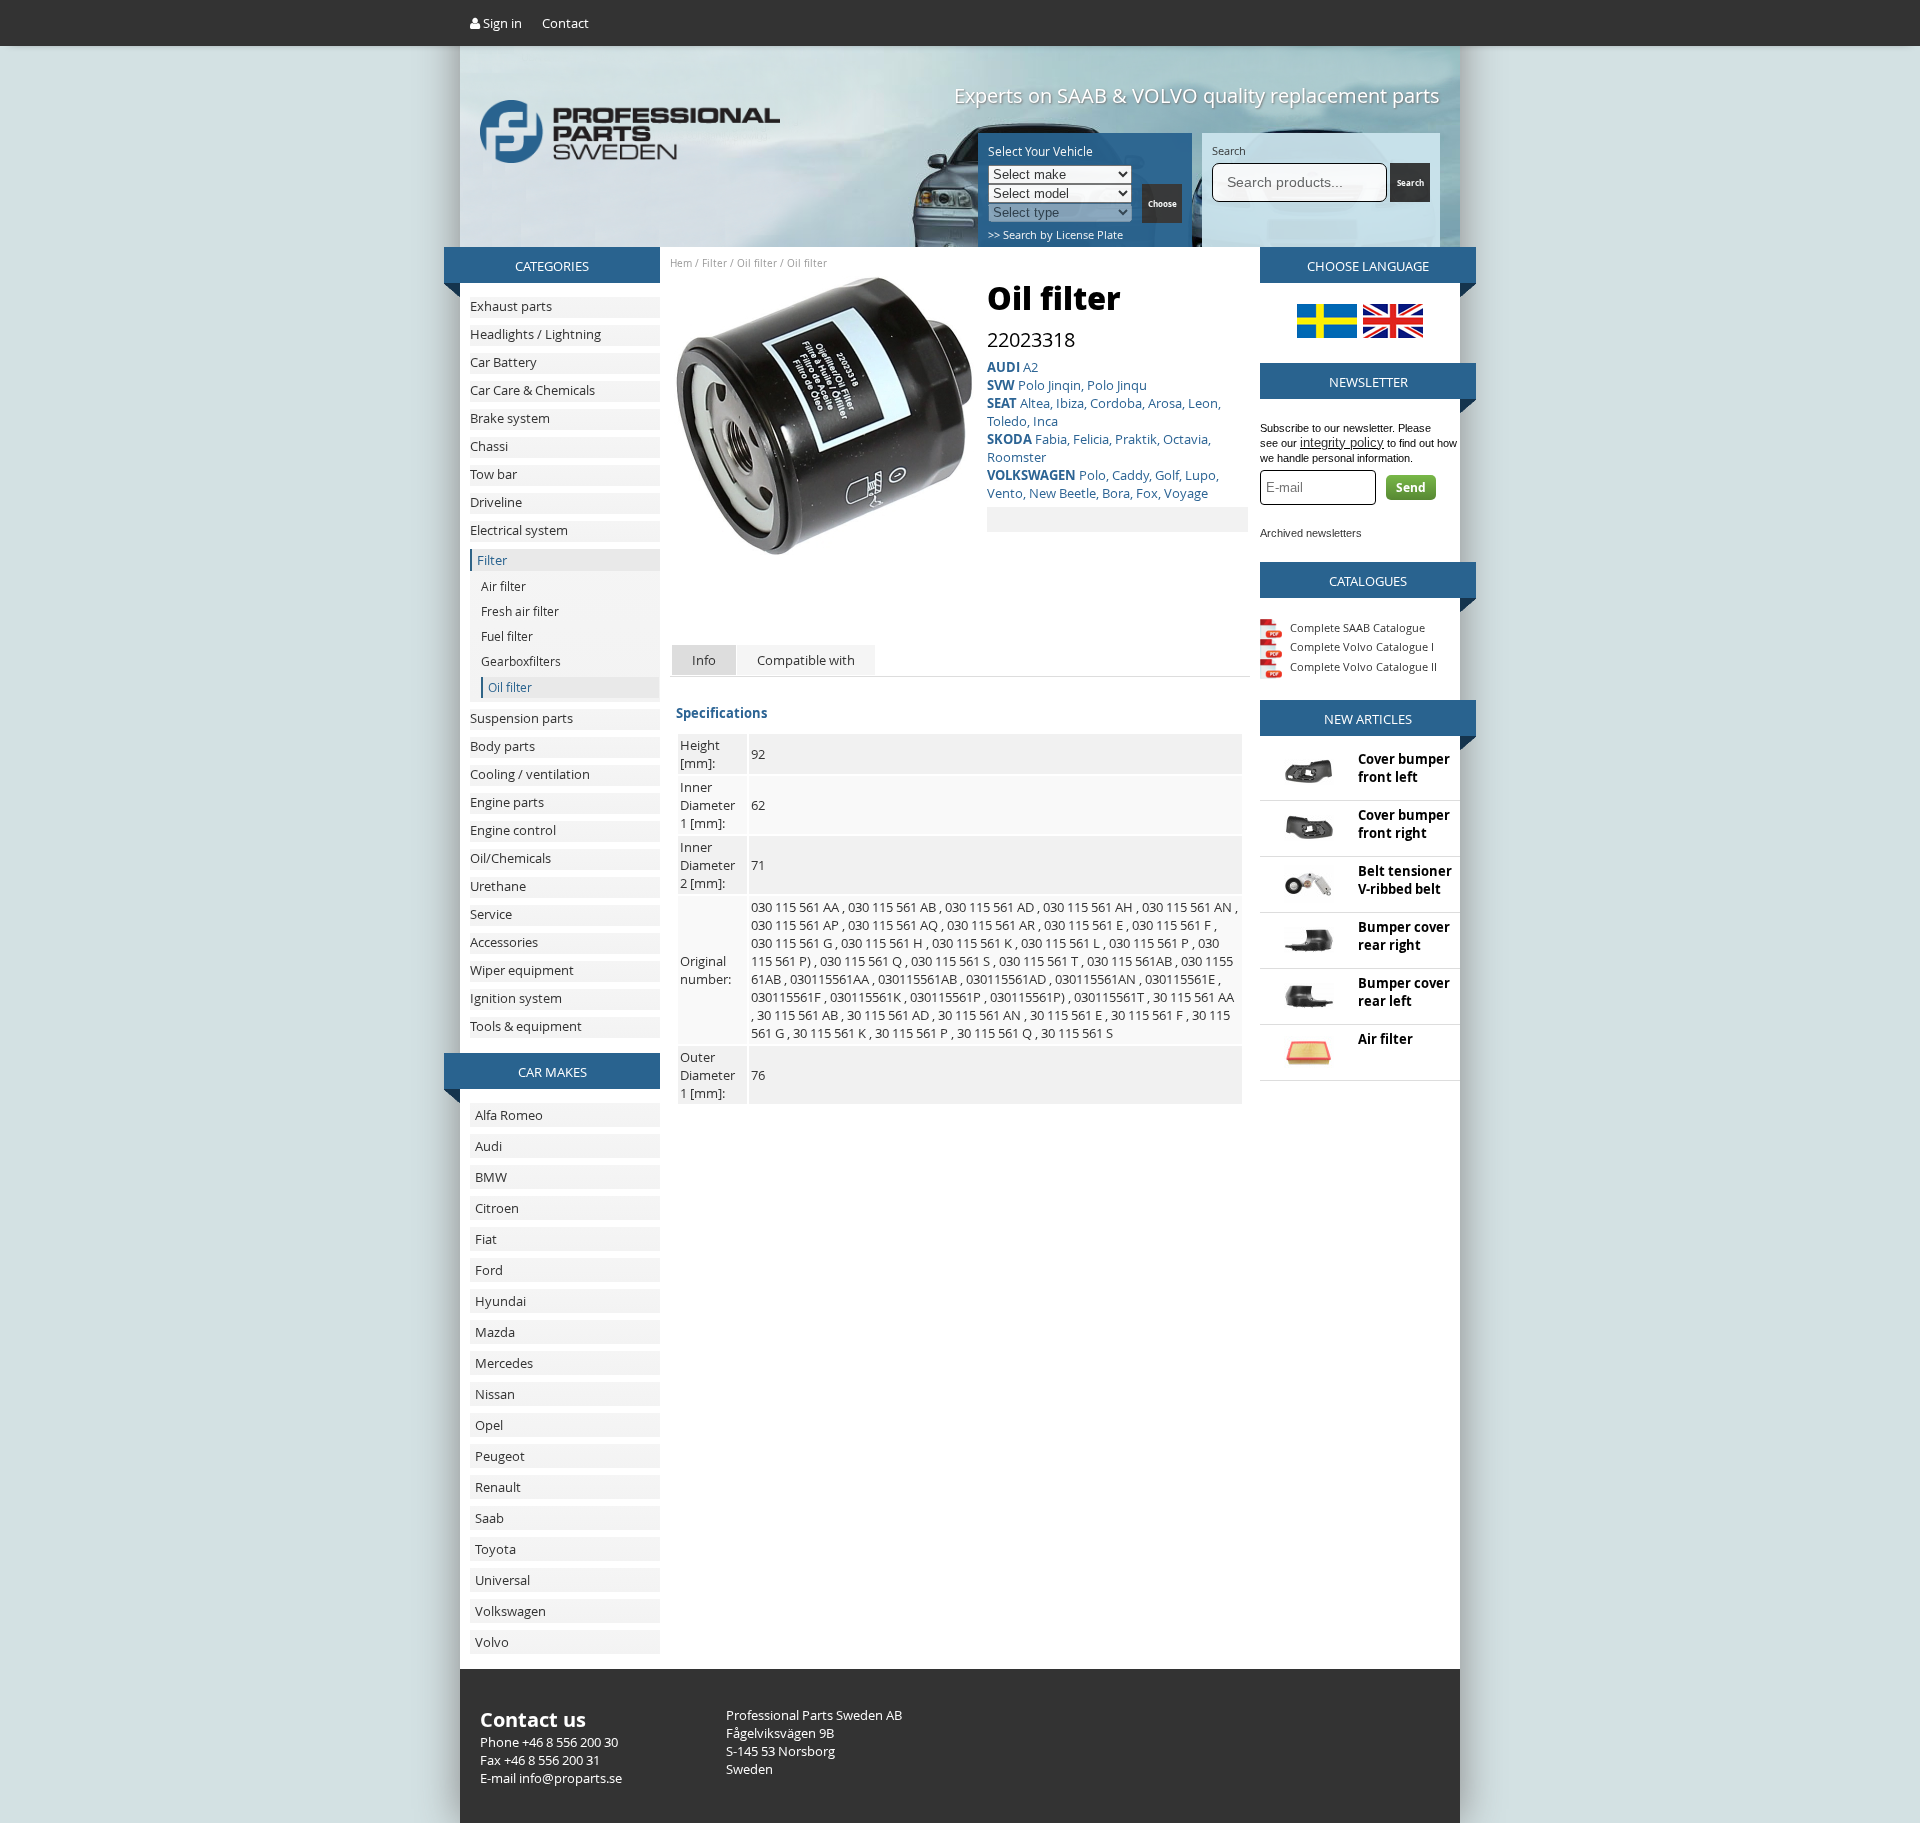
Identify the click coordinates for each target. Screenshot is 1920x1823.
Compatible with (806, 660)
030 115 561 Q (861, 961)
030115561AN (1095, 979)
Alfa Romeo (509, 1115)
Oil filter (757, 263)
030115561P (945, 997)
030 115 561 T (1038, 961)
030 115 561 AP (795, 925)
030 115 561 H (882, 943)
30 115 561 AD (888, 1015)
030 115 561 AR (991, 925)
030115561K (865, 997)
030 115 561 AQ (893, 925)
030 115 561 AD (989, 907)
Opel (489, 1425)
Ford (489, 1270)
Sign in (501, 23)
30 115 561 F (1147, 1015)
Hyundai (500, 1301)
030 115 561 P (1149, 943)
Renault (498, 1487)
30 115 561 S (1077, 1033)
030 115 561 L (1060, 943)
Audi (488, 1146)
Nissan (495, 1394)
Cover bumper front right (1404, 824)
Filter (714, 263)
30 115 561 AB (797, 1015)
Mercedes (504, 1363)
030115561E (1180, 979)
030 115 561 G (791, 943)
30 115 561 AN (979, 1015)
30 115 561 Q (994, 1033)
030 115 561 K (972, 943)
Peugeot (500, 1456)
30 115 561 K (829, 1033)
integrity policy (1342, 442)
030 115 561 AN (1187, 907)
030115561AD (1006, 979)
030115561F (786, 997)
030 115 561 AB (892, 907)
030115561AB (917, 979)
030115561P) (1027, 997)
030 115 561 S (950, 961)
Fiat (486, 1239)
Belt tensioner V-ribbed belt (1405, 880)
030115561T (1109, 997)
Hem (681, 263)
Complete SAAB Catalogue (1357, 626)
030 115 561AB (1129, 961)
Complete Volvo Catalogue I (1360, 646)
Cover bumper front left (1404, 768)
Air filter (1385, 1039)
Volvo (492, 1642)
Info (704, 660)
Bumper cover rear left (1404, 992)
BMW (491, 1177)
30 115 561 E (1066, 1015)
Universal (502, 1580)
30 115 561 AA (1193, 997)
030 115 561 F (1171, 925)
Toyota (495, 1549)
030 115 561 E (1083, 925)
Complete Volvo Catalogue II (1362, 666)
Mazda (495, 1332)
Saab (489, 1518)
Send (1411, 487)
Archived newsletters (1311, 533)
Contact (565, 23)
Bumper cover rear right (1404, 936)
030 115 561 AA (795, 907)
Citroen (497, 1208)
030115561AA (829, 979)
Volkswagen (510, 1611)
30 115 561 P (911, 1033)
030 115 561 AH (1088, 907)
